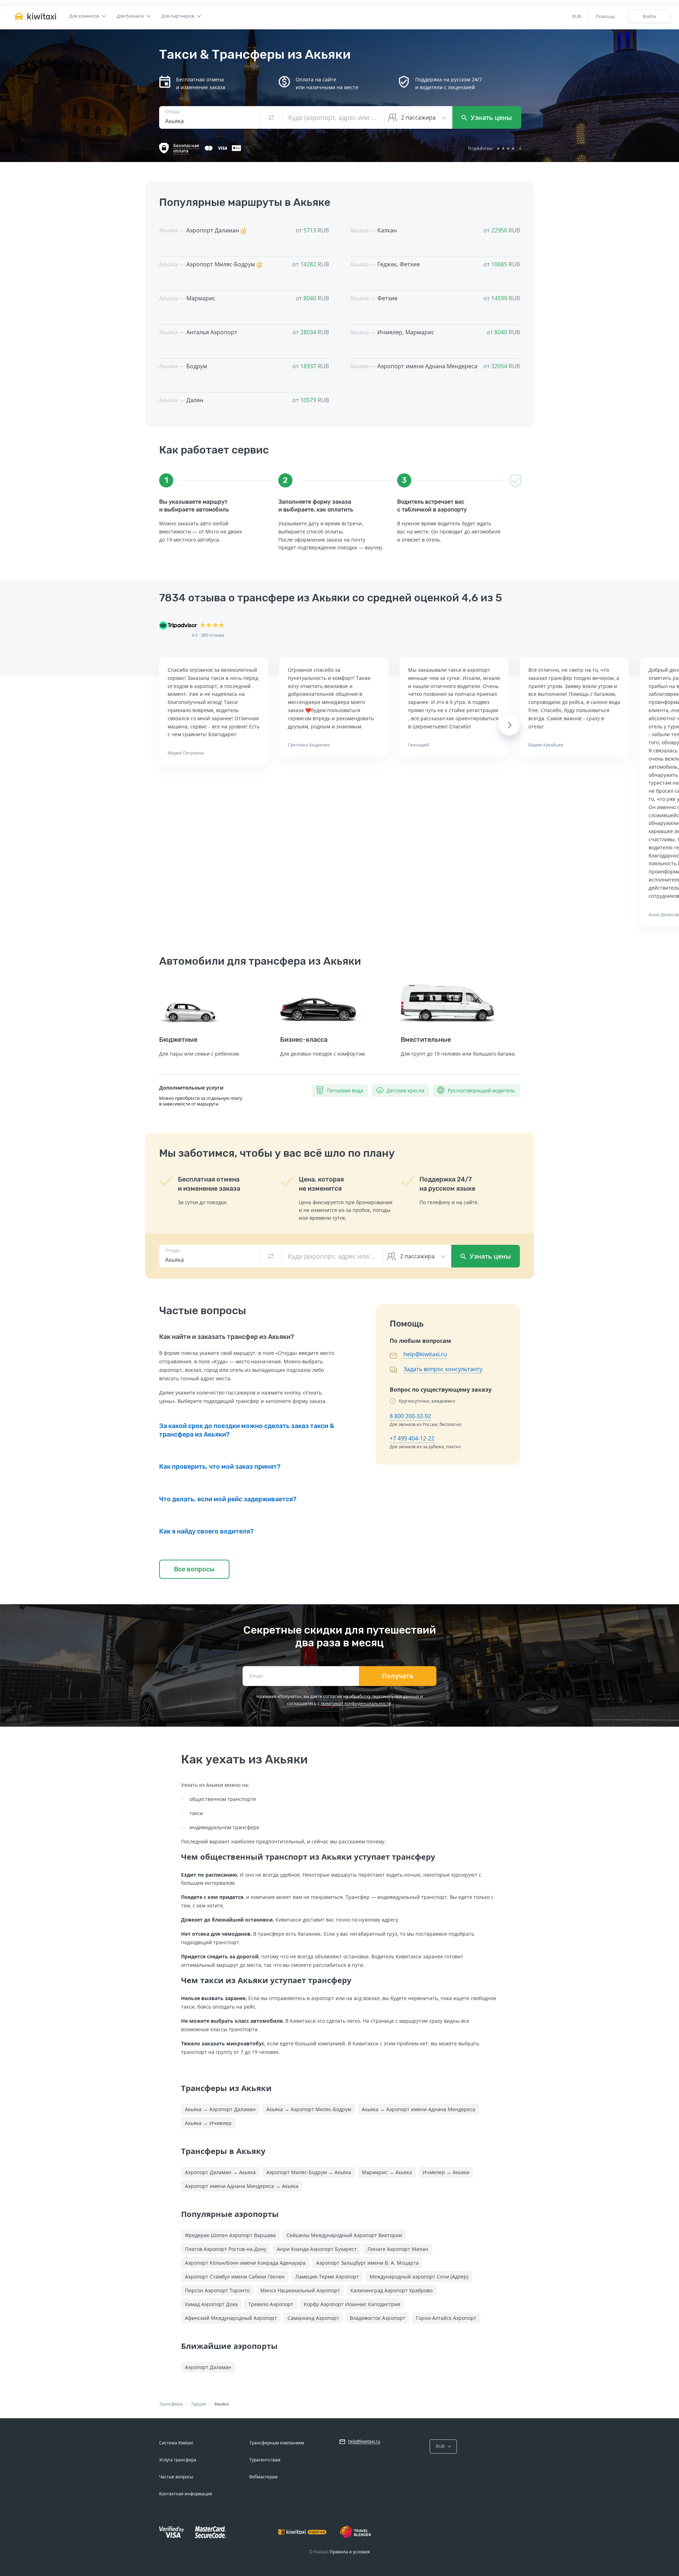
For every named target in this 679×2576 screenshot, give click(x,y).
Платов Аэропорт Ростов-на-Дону (226, 2249)
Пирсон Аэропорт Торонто (217, 2290)
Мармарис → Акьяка (387, 2172)
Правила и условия (350, 2552)
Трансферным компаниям (277, 2443)
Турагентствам (265, 2460)
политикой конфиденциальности (356, 1703)
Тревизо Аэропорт (271, 2304)
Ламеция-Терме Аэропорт (327, 2277)
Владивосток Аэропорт (378, 2318)
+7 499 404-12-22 (412, 1438)
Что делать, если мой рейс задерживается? (228, 1499)
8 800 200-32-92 (410, 1416)
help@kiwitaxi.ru (425, 1354)
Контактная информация (186, 2494)
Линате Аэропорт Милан (398, 2249)
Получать (398, 1676)
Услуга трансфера (178, 2460)
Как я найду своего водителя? (206, 1531)
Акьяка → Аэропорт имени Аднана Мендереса (419, 2109)
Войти (649, 16)
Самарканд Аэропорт (313, 2318)
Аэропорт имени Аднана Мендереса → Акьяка (242, 2186)
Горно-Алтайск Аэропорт (446, 2318)
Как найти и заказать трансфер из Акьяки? (227, 1337)
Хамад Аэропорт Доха (211, 2304)
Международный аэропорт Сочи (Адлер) (419, 2277)
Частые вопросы (176, 2477)
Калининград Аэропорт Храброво (391, 2290)
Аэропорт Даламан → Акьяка (220, 2172)
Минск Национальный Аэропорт (300, 2290)
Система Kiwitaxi (176, 2443)
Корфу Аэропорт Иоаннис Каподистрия (352, 2304)
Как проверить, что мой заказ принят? (220, 1467)
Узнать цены (491, 117)
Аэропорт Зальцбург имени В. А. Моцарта (367, 2263)
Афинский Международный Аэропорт (231, 2318)
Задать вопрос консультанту (443, 1369)
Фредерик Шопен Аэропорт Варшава (230, 2235)
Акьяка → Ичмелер (208, 2123)
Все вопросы (194, 1569)
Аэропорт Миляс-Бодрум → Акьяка (309, 2172)
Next (509, 725)
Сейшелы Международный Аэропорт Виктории (344, 2235)
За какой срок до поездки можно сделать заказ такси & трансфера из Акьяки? (247, 1430)
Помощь (606, 16)
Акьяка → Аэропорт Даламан (220, 2109)
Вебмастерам (263, 2477)
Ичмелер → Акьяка (446, 2172)
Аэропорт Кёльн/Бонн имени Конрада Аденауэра (245, 2263)
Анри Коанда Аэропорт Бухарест (317, 2249)
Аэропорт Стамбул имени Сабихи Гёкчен (235, 2277)
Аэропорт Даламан (208, 2367)
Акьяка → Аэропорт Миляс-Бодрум (309, 2109)
